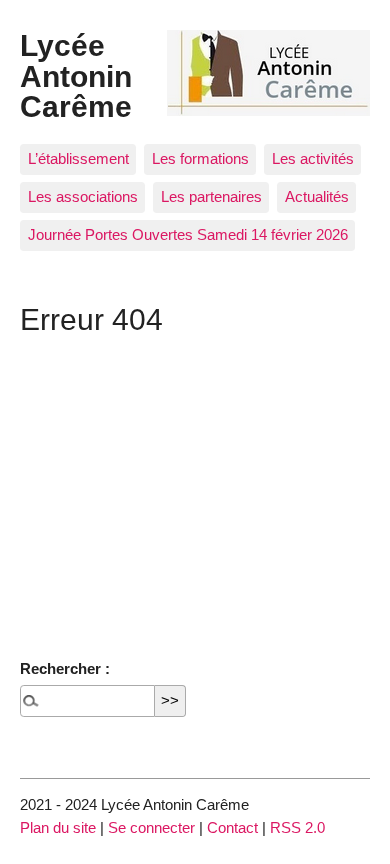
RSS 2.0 (297, 827)
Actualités (317, 196)
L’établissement (78, 158)
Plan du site (58, 827)
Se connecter (151, 827)
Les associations (83, 196)
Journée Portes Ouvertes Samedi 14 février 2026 (188, 234)
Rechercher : (65, 668)
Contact (232, 827)
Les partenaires (211, 196)
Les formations (200, 158)
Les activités (313, 158)
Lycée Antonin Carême (76, 75)
